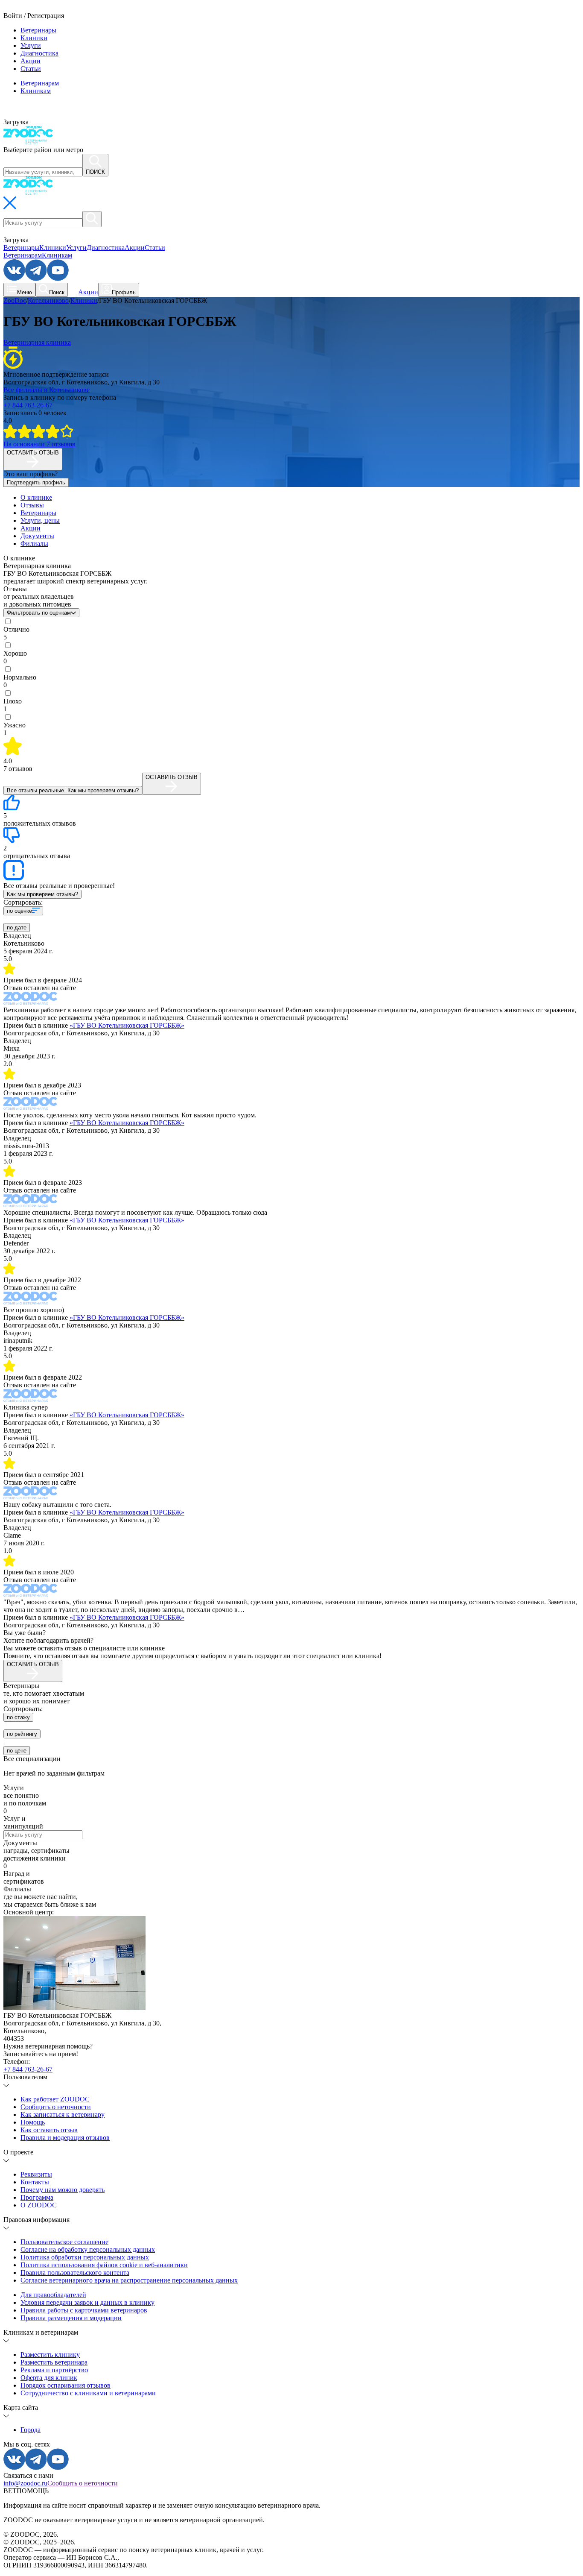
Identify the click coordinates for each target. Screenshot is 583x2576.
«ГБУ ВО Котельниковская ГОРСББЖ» (127, 1025)
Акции (31, 61)
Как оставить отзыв (49, 2130)
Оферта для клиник (49, 2378)
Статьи (31, 69)
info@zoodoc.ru (25, 2483)
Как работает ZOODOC (55, 2099)
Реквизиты (36, 2174)
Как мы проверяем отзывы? (42, 894)
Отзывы (32, 505)
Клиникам (36, 91)
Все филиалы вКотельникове (47, 390)
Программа (37, 2197)
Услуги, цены (40, 520)
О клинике (36, 497)
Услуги (31, 45)
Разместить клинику (50, 2355)
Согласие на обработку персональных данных (88, 2249)
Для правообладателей (53, 2295)
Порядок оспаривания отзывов (66, 2385)
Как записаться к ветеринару (63, 2114)
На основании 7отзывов (39, 444)
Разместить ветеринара (54, 2362)
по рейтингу (22, 1734)
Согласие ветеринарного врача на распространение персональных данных (129, 2280)
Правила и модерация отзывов (65, 2138)
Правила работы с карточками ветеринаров (84, 2310)
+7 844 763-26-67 (28, 405)
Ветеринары (38, 30)
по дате (17, 928)
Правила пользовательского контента (75, 2273)
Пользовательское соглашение (64, 2242)
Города (31, 2430)
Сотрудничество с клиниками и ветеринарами (88, 2393)
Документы (37, 536)
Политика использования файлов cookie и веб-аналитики (104, 2265)
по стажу (18, 1717)
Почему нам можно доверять (63, 2190)
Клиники (34, 38)
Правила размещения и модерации (71, 2318)
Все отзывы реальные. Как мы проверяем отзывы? (73, 790)
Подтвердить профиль (36, 482)
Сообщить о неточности (56, 2107)
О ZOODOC (39, 2205)
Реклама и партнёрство (54, 2370)
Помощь (33, 2122)
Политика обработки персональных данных (85, 2257)
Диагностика (39, 53)
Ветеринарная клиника (37, 342)
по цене (17, 1751)
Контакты (35, 2182)
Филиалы (34, 544)
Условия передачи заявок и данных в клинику (87, 2302)
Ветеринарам (40, 83)
